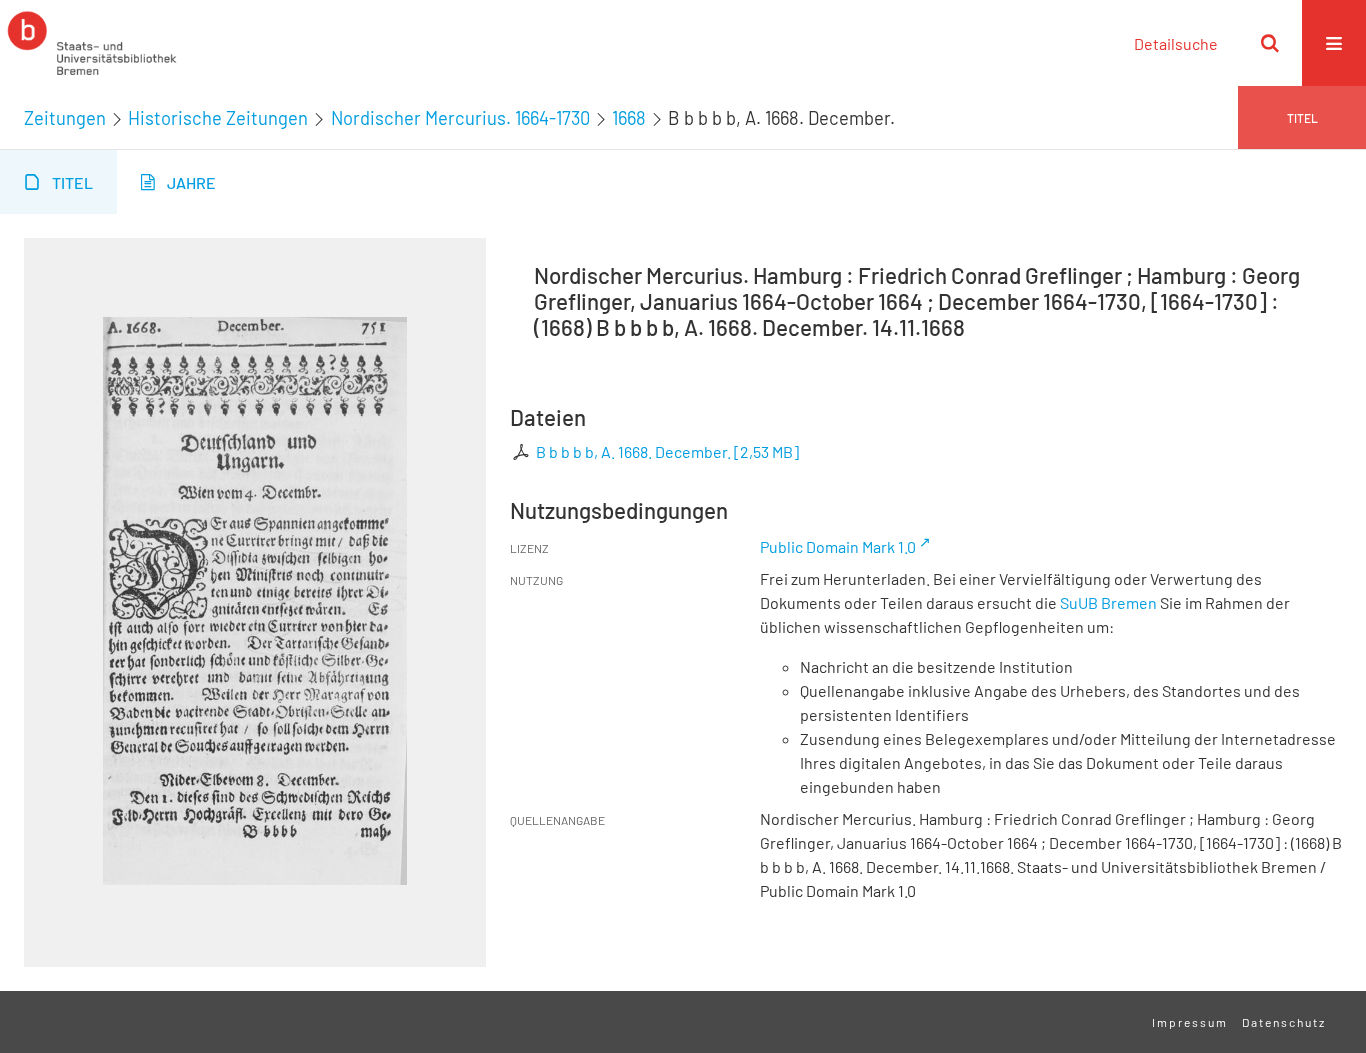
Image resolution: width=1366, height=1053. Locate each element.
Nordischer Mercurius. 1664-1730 (460, 118)
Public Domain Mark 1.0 (838, 546)
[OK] (1270, 43)
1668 (629, 118)
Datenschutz (1284, 1022)
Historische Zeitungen (218, 118)
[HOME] (92, 43)
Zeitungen (65, 118)
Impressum (1190, 1022)
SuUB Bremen (1108, 602)
